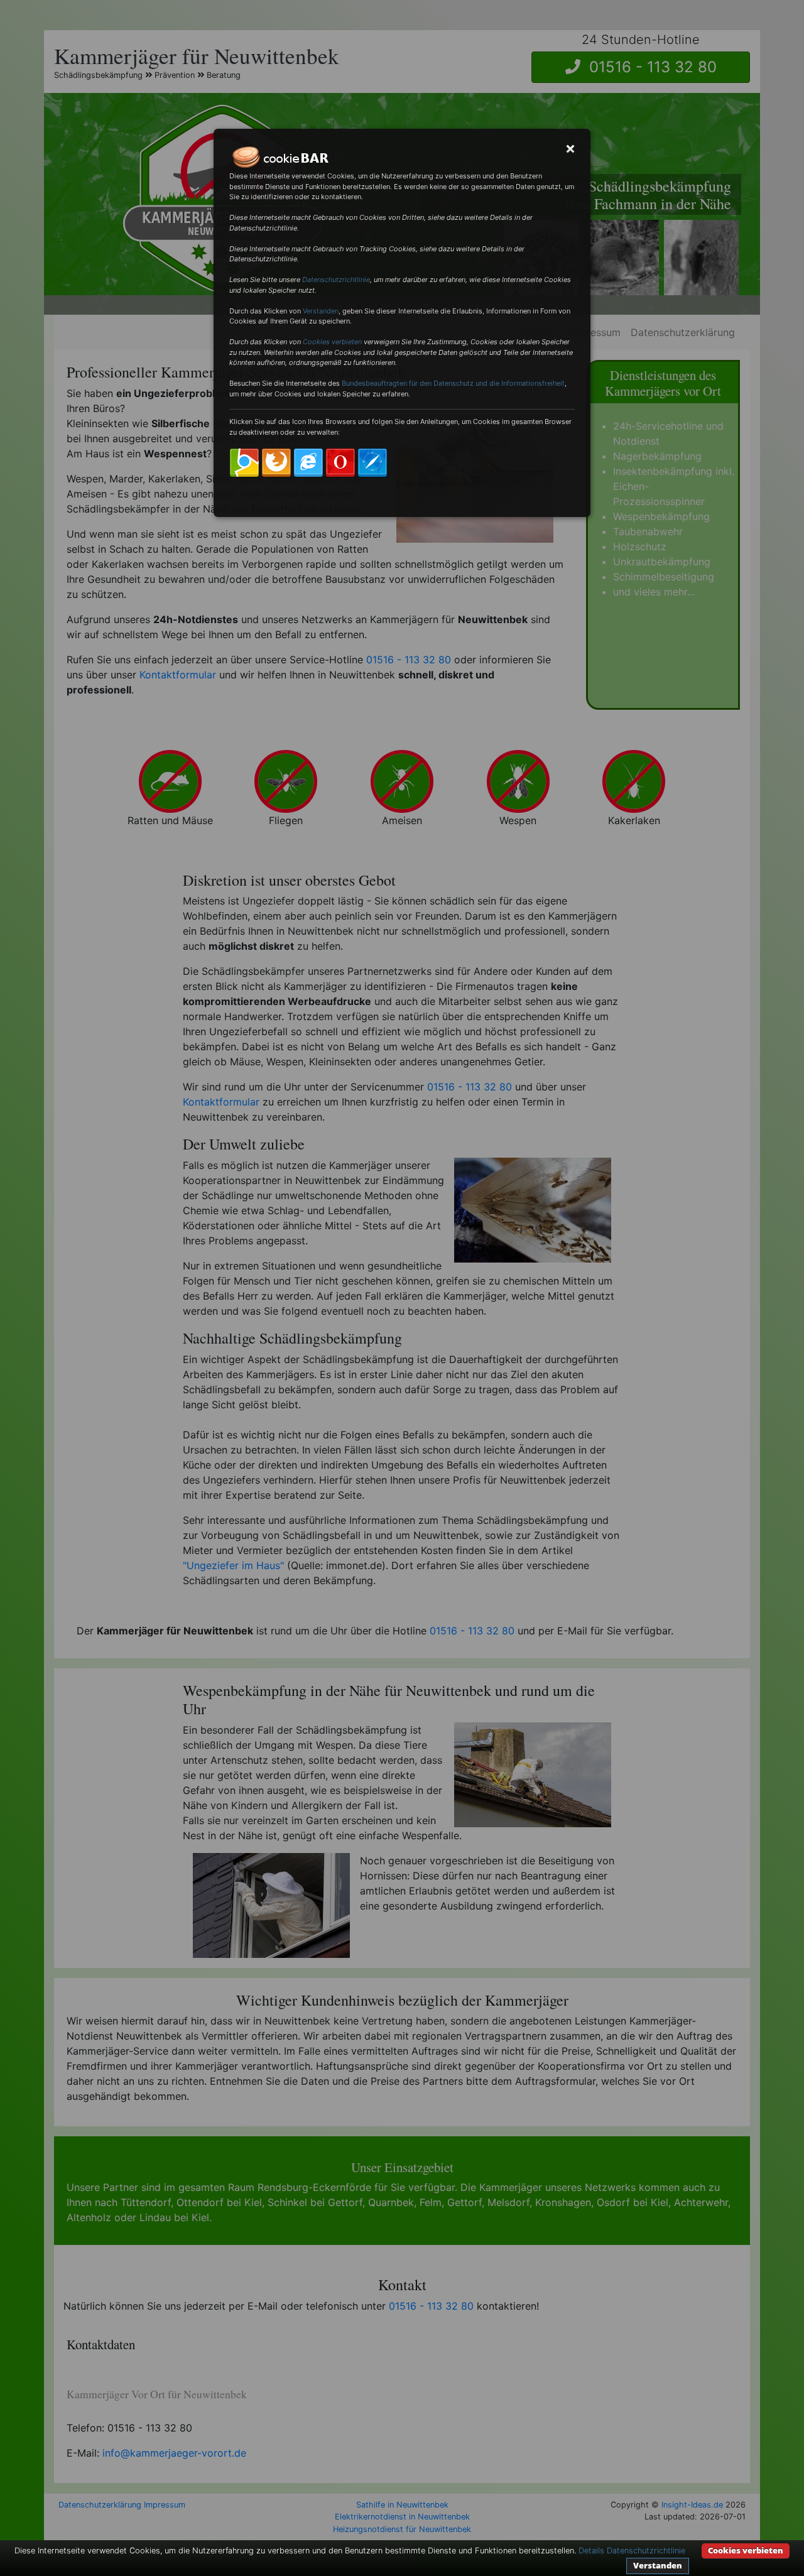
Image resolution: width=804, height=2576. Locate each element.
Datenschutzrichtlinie (336, 280)
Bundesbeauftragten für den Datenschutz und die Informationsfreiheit (453, 383)
